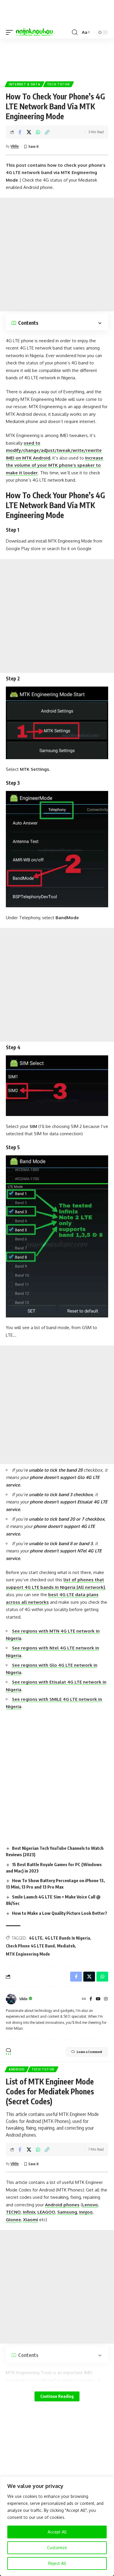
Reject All (57, 2563)
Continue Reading (57, 2396)
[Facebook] (91, 1999)
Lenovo (90, 2205)
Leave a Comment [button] (89, 2052)
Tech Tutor (58, 84)
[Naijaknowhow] (34, 32)
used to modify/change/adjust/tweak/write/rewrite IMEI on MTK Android (54, 450)
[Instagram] (106, 1999)
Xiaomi (31, 2220)
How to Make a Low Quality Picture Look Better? (60, 1913)
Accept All (57, 2532)
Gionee (13, 2220)
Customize (57, 2548)
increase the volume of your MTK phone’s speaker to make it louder (55, 465)
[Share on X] (29, 132)
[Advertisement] (57, 57)
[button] (11, 32)
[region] (57, 2526)
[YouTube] (98, 1999)
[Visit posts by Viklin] (11, 1999)
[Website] (84, 1999)
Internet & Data (25, 84)
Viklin (15, 146)
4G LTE (36, 1938)
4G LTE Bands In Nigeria (67, 1938)
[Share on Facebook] (20, 132)
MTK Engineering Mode (28, 1954)
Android (17, 2069)
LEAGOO (46, 2212)
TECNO (13, 2212)
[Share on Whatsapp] (38, 132)
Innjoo (86, 2212)
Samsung (67, 2212)
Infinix (29, 2212)
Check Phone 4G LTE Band (30, 1946)
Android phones (62, 2205)
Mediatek (66, 1946)
